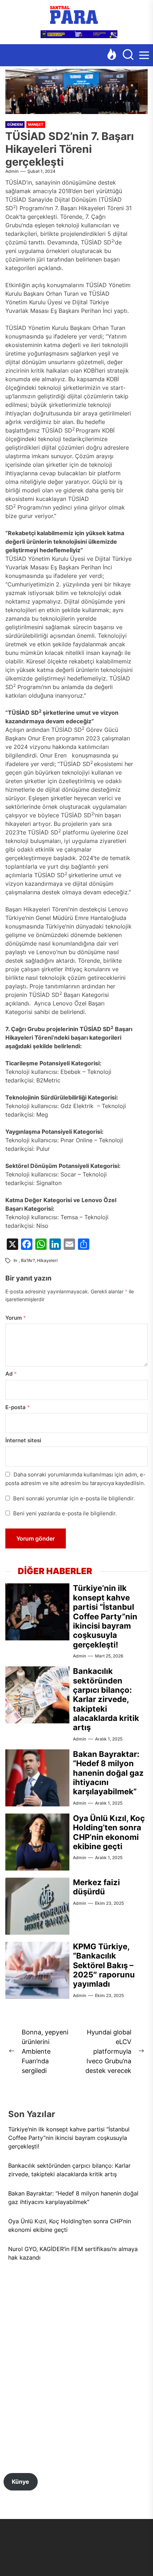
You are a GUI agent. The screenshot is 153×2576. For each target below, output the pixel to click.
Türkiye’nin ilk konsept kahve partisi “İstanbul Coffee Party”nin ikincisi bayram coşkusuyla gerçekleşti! (105, 1616)
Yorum (16, 1318)
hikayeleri (47, 1260)
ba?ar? (28, 1260)
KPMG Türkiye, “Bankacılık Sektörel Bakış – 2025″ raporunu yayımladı (104, 1965)
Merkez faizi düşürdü (96, 1887)
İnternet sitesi (23, 1440)
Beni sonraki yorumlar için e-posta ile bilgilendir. (74, 1498)
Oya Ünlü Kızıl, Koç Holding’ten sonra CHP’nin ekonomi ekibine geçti (109, 1832)
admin (12, 171)
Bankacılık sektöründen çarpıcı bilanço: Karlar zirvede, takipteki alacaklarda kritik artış (106, 1699)
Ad (11, 1374)
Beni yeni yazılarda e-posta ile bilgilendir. (65, 1513)
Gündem (15, 124)
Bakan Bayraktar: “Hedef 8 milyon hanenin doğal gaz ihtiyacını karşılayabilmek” (108, 1773)
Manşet (36, 124)
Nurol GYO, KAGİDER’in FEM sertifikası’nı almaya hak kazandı (73, 2253)
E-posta (18, 1407)
